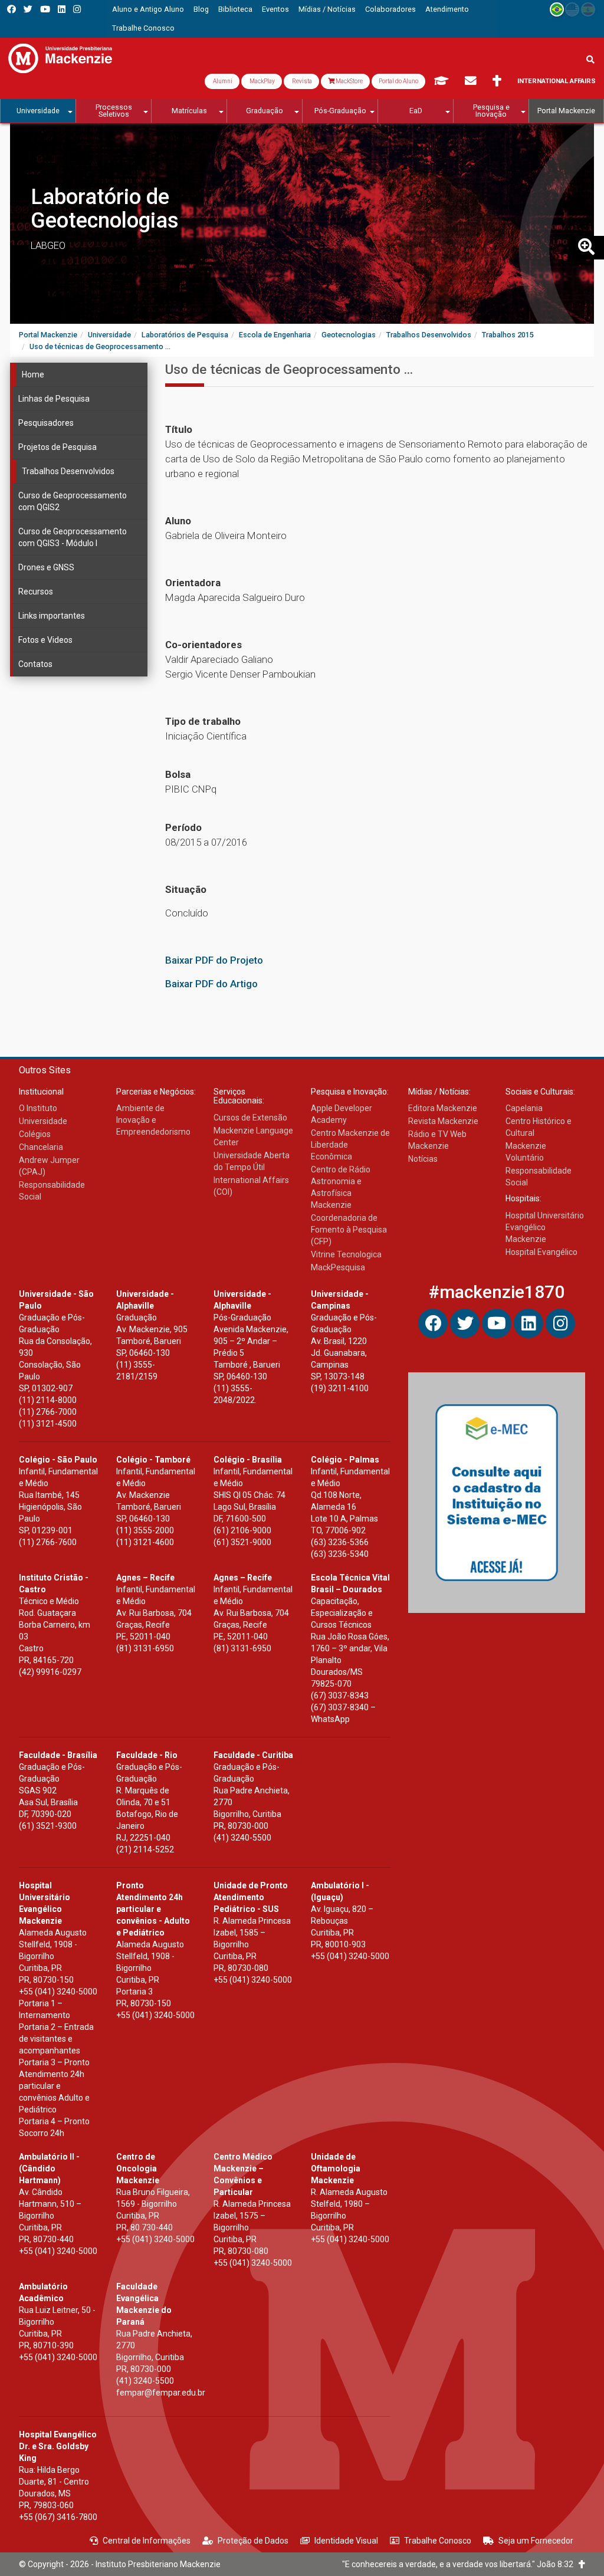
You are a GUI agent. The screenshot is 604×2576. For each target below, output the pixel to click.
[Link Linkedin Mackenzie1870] (62, 9)
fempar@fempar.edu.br (161, 2393)
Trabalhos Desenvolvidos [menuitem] (68, 471)
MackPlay (262, 81)
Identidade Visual (346, 2541)
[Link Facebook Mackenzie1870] (12, 9)
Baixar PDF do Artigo (211, 984)
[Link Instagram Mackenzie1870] (77, 9)
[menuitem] (148, 9)
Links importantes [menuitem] (52, 616)
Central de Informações (147, 2541)
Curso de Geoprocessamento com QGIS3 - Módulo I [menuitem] (73, 537)
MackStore (349, 81)
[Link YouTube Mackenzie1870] (45, 9)
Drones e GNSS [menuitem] (46, 567)
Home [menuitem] (33, 374)
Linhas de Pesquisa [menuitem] (54, 399)
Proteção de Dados (253, 2541)
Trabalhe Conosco (438, 2541)
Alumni (222, 81)
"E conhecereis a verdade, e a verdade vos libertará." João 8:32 (460, 2564)
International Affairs (557, 81)
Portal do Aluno (398, 81)
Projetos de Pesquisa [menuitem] (58, 447)
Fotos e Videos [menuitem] (45, 640)
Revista (301, 81)
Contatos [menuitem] (35, 664)
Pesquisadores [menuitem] (46, 423)
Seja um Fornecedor (536, 2541)
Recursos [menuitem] (36, 592)
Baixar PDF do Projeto (214, 960)
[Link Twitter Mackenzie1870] (28, 9)
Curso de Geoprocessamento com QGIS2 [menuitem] (73, 501)
